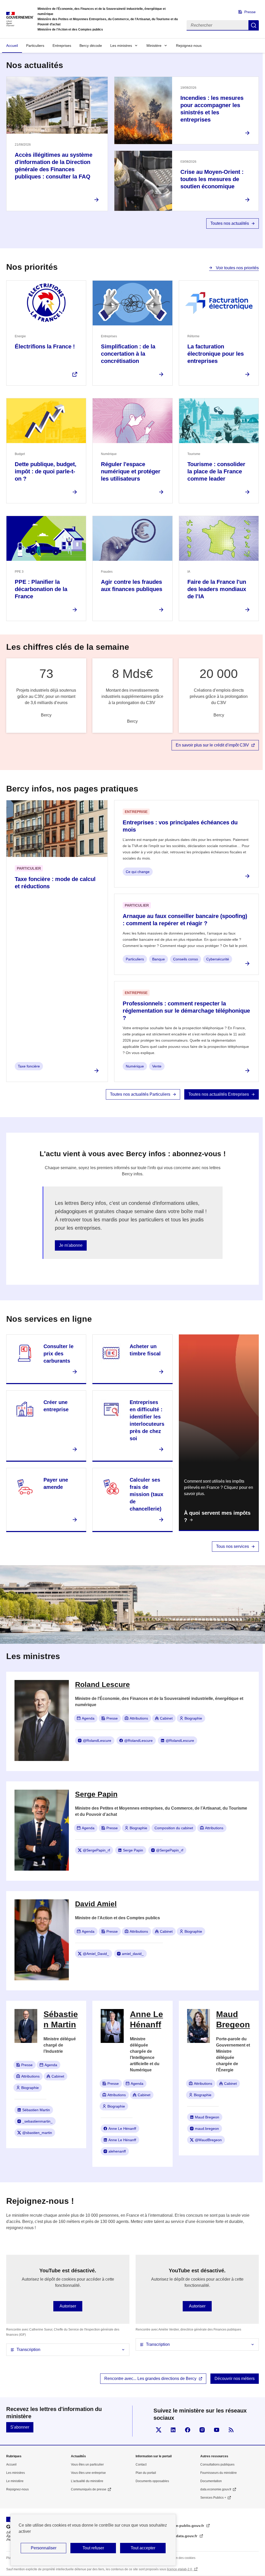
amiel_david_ (133, 1954)
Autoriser (68, 2306)
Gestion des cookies (181, 2558)
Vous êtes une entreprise (88, 2473)
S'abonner (20, 2427)
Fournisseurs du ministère (219, 2473)
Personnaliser (44, 2548)
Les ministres (121, 46)
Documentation (211, 2481)
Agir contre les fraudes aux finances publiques (132, 585)
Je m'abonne (71, 1245)
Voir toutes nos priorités (237, 268)
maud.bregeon (207, 2129)
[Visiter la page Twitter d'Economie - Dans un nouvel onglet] (159, 2430)
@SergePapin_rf (96, 1850)
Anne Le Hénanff (122, 2129)
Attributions (139, 1718)
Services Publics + (213, 2498)
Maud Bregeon (207, 2117)
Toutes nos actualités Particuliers (140, 1094)
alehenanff (117, 2151)
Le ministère (15, 2481)
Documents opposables (152, 2481)
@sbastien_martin (37, 2133)
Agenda (88, 1718)
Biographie (193, 1718)
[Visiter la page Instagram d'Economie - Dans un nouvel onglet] (202, 2430)
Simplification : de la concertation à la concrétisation (128, 354)
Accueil (12, 46)
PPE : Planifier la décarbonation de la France (41, 589)
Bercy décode (91, 46)
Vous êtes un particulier (87, 2465)
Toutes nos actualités (230, 223)
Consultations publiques (217, 2465)
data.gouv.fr (187, 2536)
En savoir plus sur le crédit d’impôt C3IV (212, 745)
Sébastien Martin (36, 2110)
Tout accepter (143, 2548)
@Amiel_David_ (96, 1954)
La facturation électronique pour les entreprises (216, 354)
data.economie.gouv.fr (216, 2489)
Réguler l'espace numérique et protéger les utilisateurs (131, 471)
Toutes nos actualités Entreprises (219, 1094)
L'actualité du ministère (87, 2481)
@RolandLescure (97, 1741)
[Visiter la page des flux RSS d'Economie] (231, 2430)
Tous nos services (233, 1546)
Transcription (28, 2350)
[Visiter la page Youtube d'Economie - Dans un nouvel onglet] (217, 2430)
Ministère (154, 46)
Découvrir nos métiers (235, 2379)
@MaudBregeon (208, 2140)
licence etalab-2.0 (180, 2569)
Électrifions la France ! (45, 346)
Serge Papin (133, 1850)
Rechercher (254, 25)
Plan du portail (146, 2473)
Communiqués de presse (89, 2489)
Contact (141, 2465)
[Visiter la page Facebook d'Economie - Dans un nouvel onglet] (188, 2430)
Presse (250, 12)
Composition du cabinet (174, 1828)
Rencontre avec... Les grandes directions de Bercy (150, 2379)
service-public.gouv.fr (185, 2526)
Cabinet (166, 1718)
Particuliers (35, 46)
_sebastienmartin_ (37, 2121)
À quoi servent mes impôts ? (217, 1517)
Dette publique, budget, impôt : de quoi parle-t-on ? (46, 471)
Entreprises (62, 46)
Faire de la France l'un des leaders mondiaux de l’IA (217, 589)
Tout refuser (93, 2548)
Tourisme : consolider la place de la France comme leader (216, 471)
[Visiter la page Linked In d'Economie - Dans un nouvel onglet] (173, 2430)
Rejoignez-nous (189, 46)
